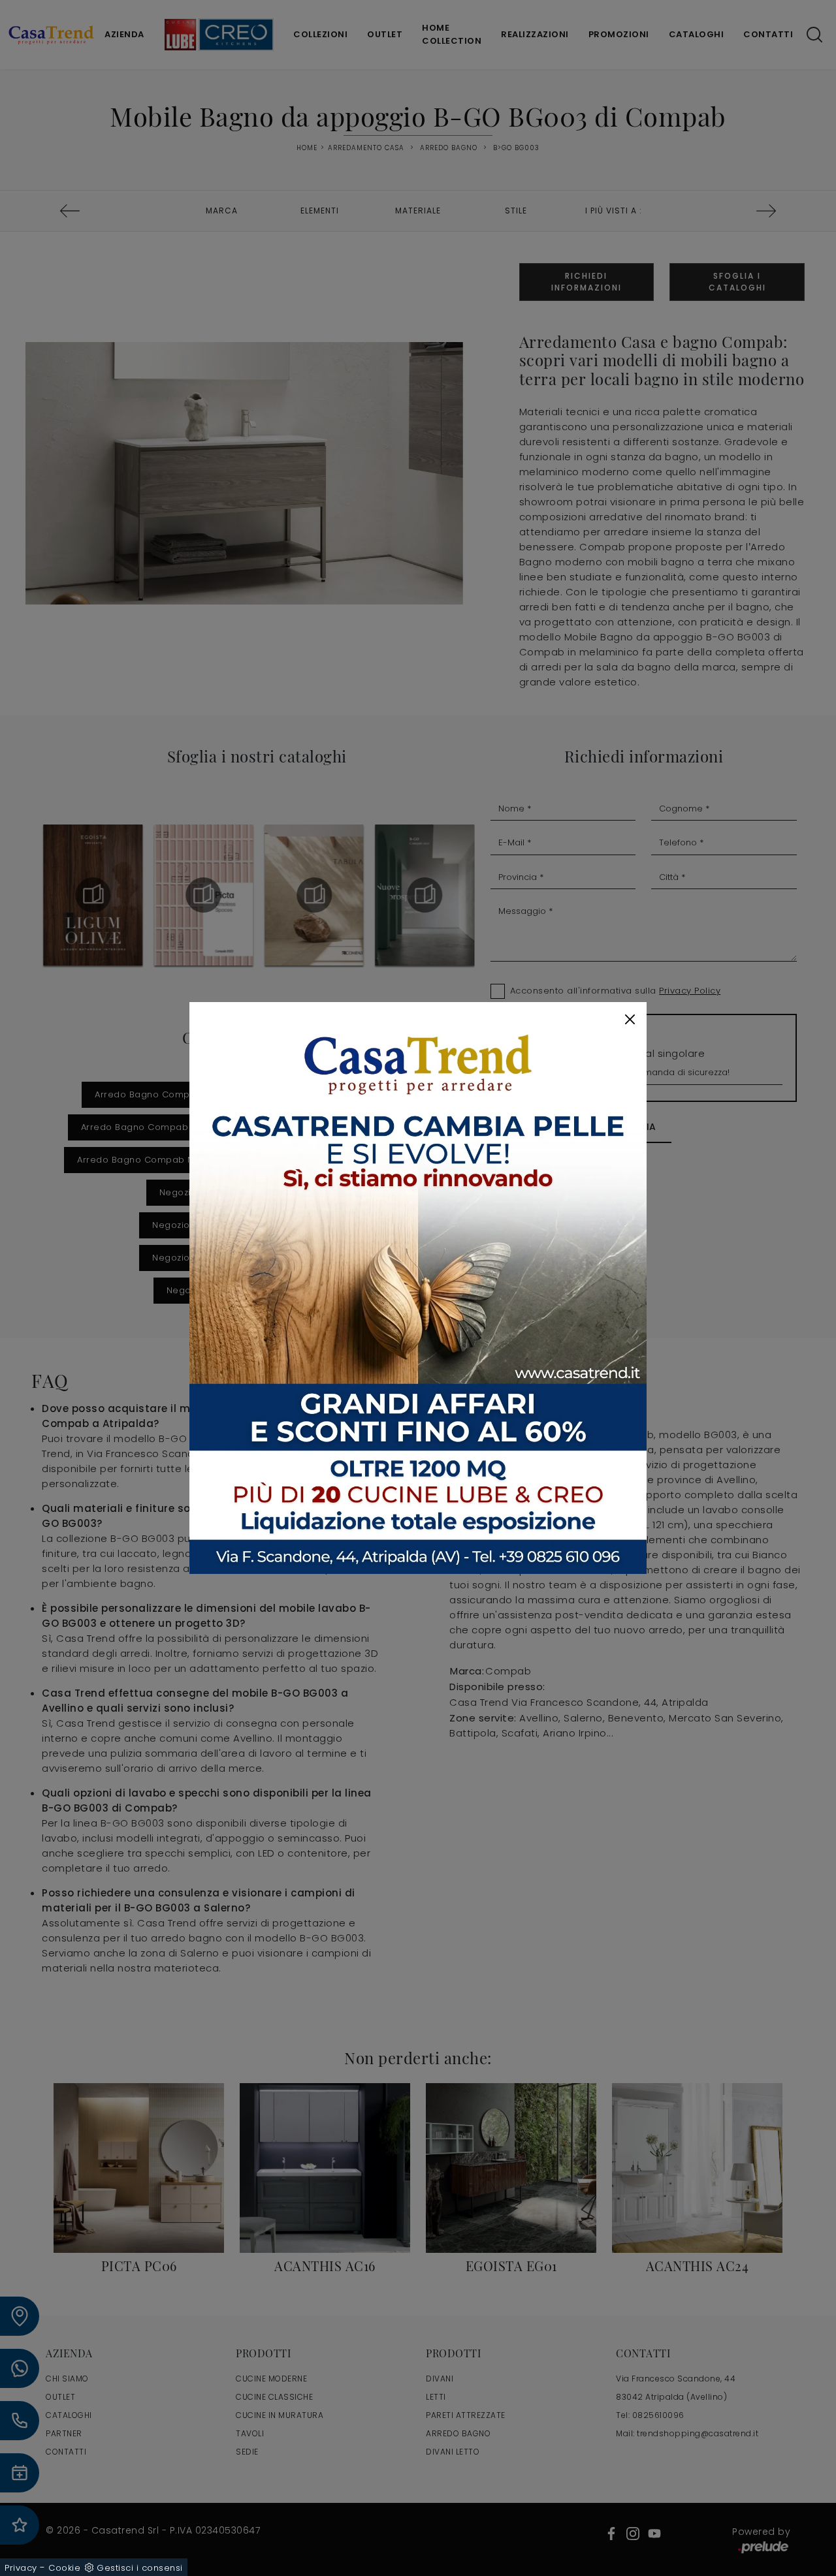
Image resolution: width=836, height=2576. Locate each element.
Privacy (21, 2568)
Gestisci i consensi (140, 2568)
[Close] (630, 1019)
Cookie (64, 2568)
